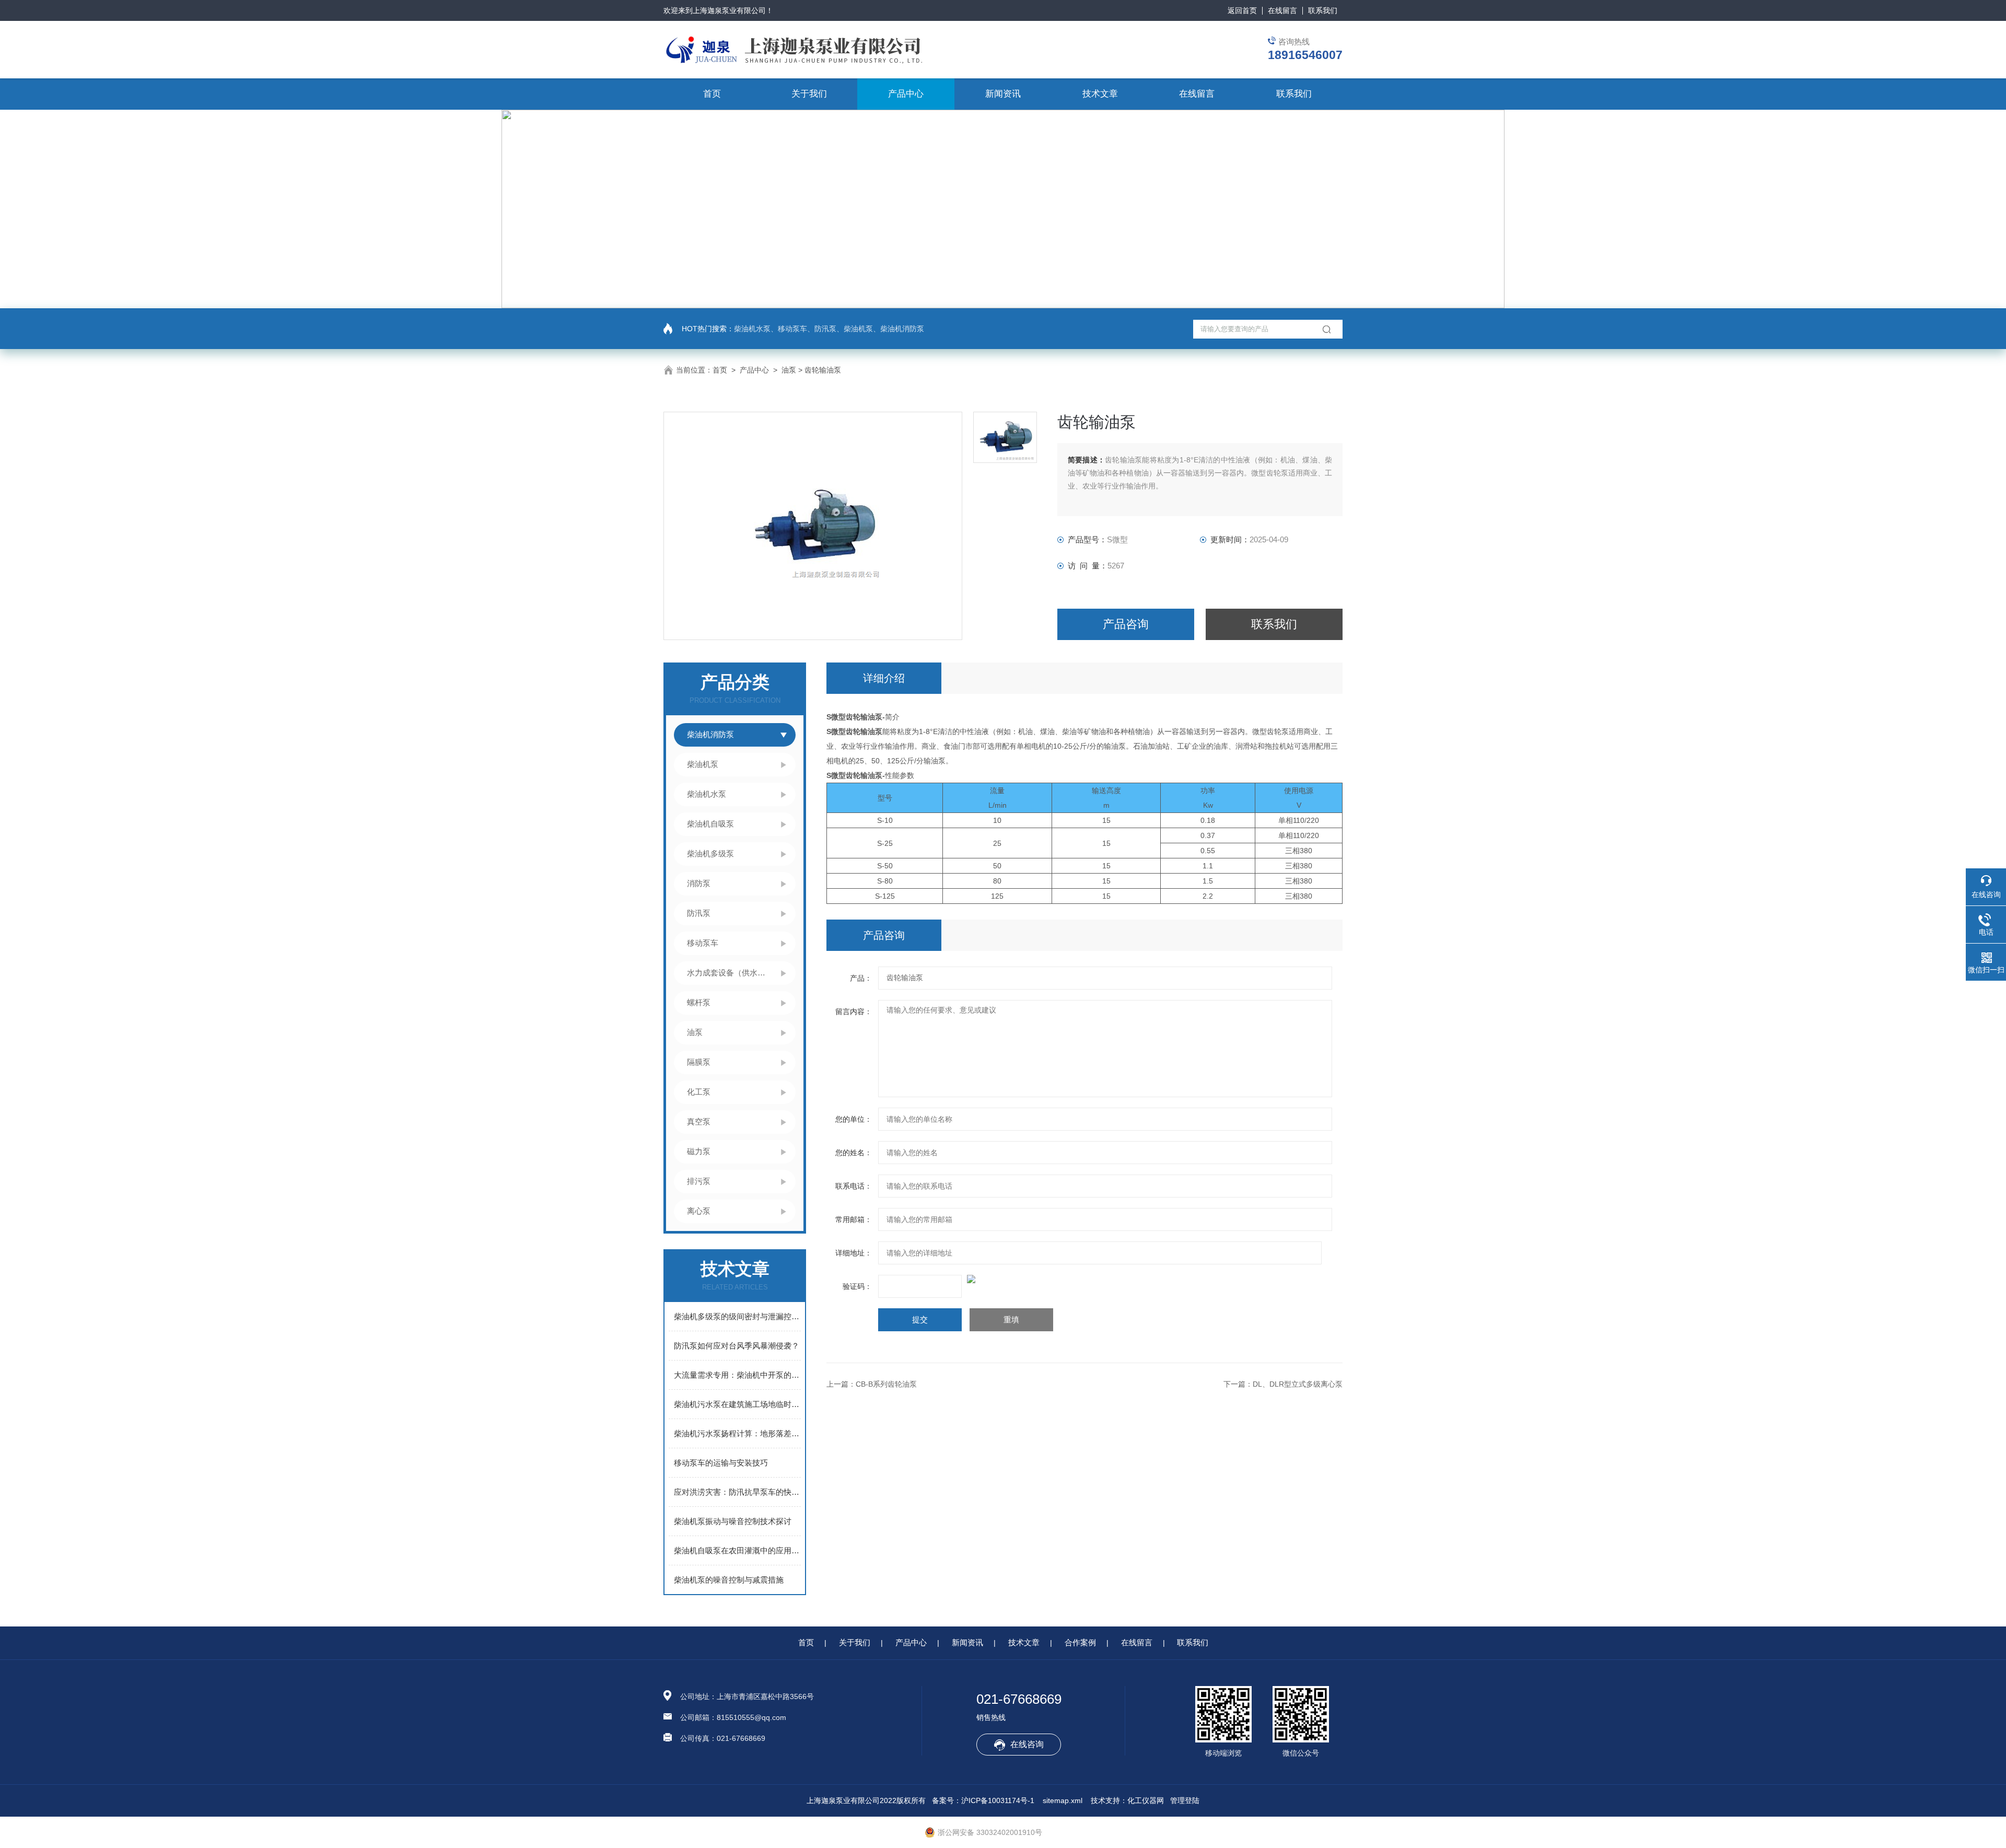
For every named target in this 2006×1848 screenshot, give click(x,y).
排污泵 (699, 1181)
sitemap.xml (1063, 1800)
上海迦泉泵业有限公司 (729, 10)
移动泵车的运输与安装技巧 (721, 1463)
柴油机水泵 (707, 794)
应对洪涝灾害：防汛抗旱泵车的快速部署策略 (737, 1492)
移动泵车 (703, 943)
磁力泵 (699, 1151)
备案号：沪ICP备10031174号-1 (983, 1800)
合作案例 (1080, 1642)
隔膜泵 (699, 1062)
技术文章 (1100, 94)
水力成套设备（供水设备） (729, 973)
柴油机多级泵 (710, 853)
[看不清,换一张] (1084, 1279)
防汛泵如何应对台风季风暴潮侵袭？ (737, 1346)
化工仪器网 (1146, 1800)
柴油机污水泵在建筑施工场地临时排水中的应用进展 (737, 1404)
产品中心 (906, 94)
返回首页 (1242, 10)
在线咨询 (1027, 1744)
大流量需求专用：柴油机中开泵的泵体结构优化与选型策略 (737, 1375)
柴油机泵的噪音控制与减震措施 (729, 1580)
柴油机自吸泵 (710, 824)
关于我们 (809, 94)
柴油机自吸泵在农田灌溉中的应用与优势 (737, 1550)
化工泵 (699, 1092)
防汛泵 (699, 913)
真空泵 (699, 1121)
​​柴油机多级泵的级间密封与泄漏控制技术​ (737, 1316)
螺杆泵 (699, 1002)
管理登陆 (1185, 1800)
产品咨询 (1126, 624)
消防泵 (699, 883)
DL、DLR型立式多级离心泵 (1298, 1384)
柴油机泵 (703, 764)
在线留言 (1282, 10)
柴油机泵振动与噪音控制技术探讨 (733, 1521)
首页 (712, 94)
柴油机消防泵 (710, 734)
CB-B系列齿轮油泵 (886, 1384)
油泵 (789, 370)
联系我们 (1323, 10)
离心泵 (699, 1211)
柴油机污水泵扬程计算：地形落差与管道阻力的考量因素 (737, 1433)
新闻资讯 (1003, 94)
